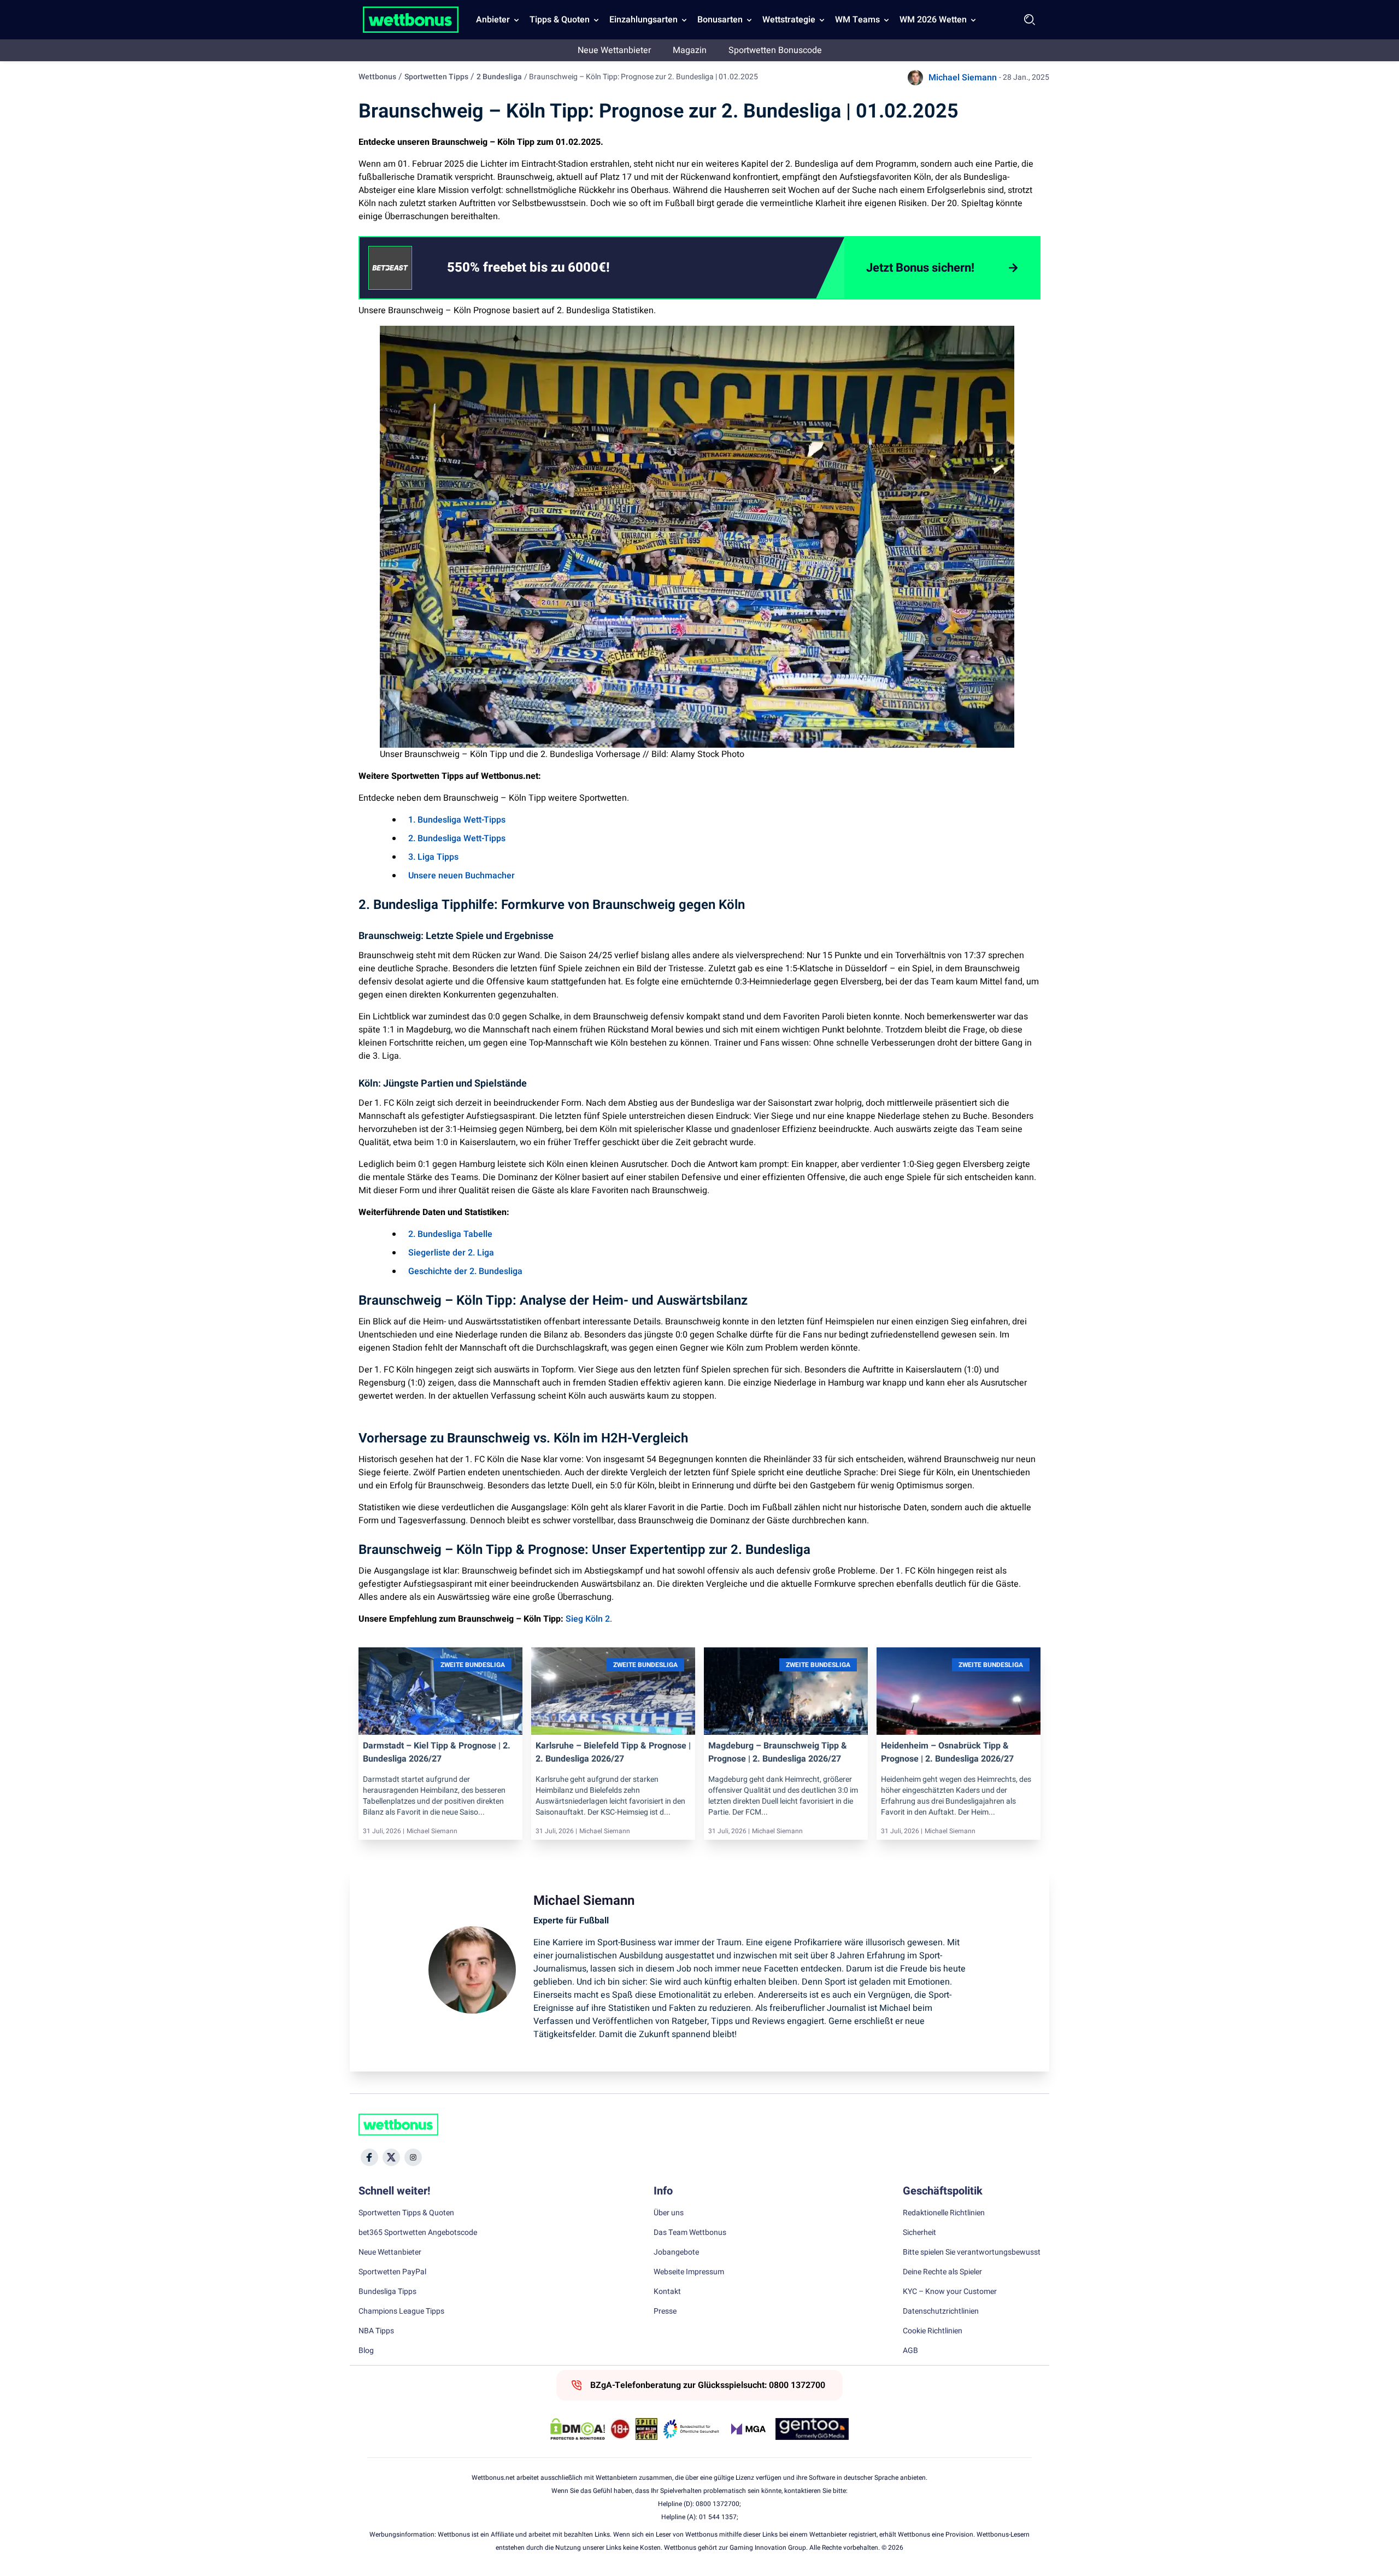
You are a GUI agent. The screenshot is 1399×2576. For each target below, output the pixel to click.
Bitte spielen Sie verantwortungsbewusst (972, 2252)
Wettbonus (377, 77)
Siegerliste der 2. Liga (451, 1253)
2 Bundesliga (499, 77)
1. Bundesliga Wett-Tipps (457, 820)
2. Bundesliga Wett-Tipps (457, 838)
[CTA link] (390, 268)
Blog (366, 2351)
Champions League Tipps (401, 2311)
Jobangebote (676, 2252)
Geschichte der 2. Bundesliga (465, 1271)
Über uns (669, 2213)
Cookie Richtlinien (933, 2331)
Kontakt (667, 2292)
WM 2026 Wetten (933, 20)
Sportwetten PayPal (392, 2272)
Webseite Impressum (689, 2272)
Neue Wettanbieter (614, 50)
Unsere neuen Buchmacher (462, 876)
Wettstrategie (789, 20)
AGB (910, 2351)
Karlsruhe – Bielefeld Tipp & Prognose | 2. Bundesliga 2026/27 (613, 1752)
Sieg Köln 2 (588, 1619)
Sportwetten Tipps (436, 77)
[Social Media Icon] (369, 2157)
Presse (665, 2311)
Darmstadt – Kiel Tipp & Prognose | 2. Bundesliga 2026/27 (437, 1752)
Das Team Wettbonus (690, 2233)
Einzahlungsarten (643, 20)
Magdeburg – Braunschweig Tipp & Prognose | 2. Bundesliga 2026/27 (778, 1752)
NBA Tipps (376, 2331)
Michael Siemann (963, 78)
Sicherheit (919, 2233)
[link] (550, 268)
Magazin (690, 50)
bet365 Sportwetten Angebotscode (418, 2233)
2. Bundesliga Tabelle (450, 1234)
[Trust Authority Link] (691, 2429)
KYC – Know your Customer (950, 2292)
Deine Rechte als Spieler (942, 2272)
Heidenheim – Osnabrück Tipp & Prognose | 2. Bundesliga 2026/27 (947, 1752)
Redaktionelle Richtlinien (944, 2213)
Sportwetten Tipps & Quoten (406, 2213)
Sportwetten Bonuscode (775, 50)
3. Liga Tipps (433, 857)
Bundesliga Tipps (387, 2292)
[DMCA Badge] (578, 2429)
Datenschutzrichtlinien (941, 2311)
